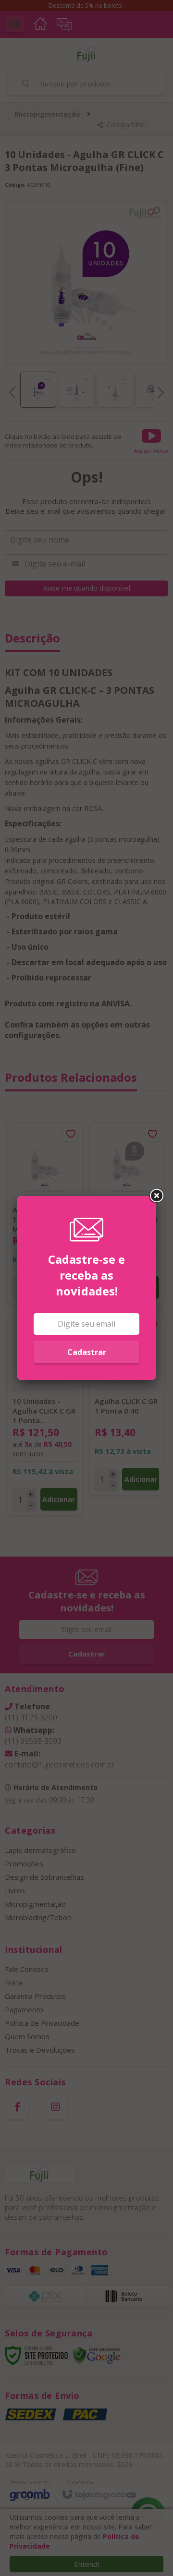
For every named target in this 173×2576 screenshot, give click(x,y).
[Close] (156, 1196)
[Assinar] (86, 1352)
